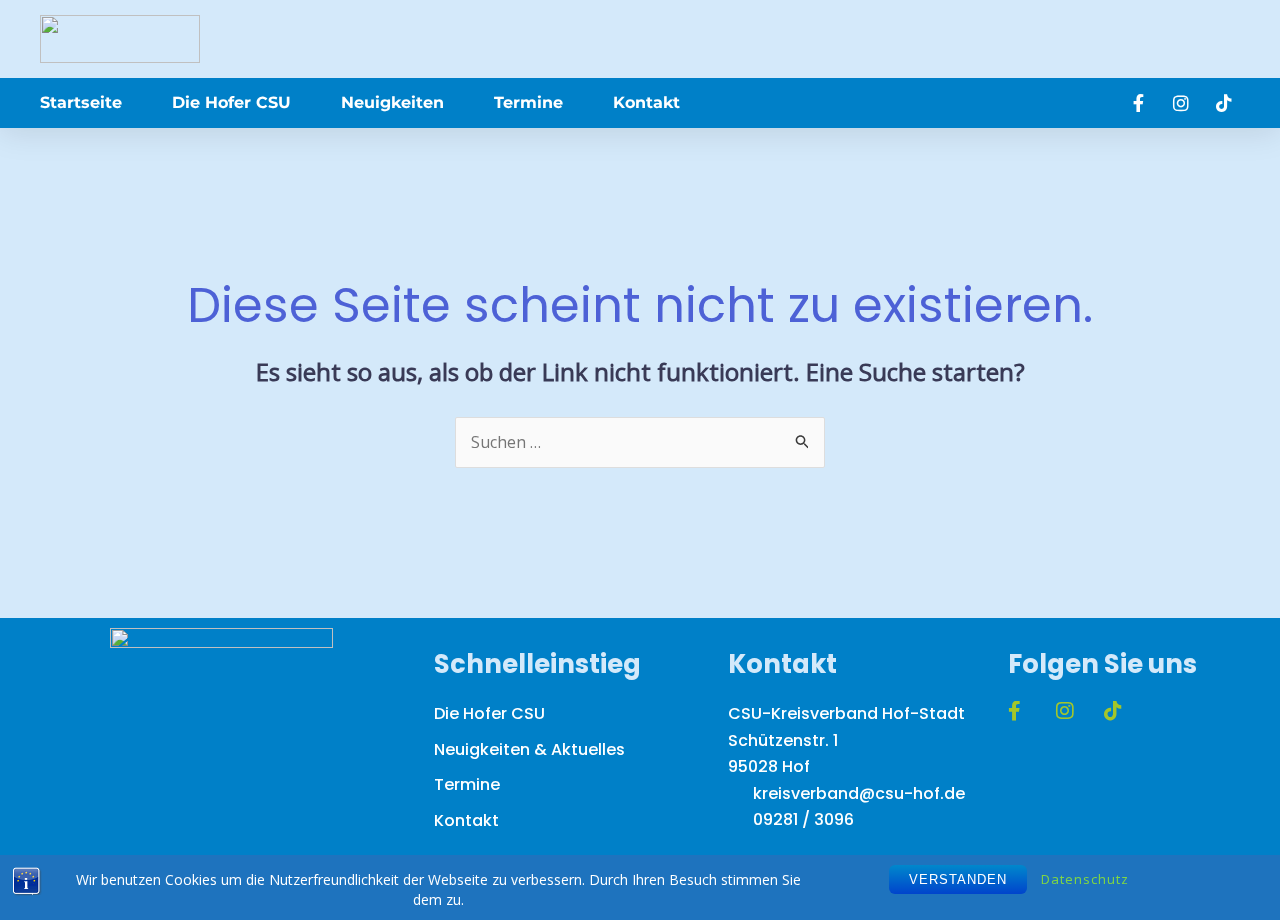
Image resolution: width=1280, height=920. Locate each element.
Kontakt (646, 102)
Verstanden (958, 879)
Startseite (81, 102)
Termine (528, 102)
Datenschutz (1085, 879)
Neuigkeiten (392, 102)
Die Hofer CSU (231, 102)
